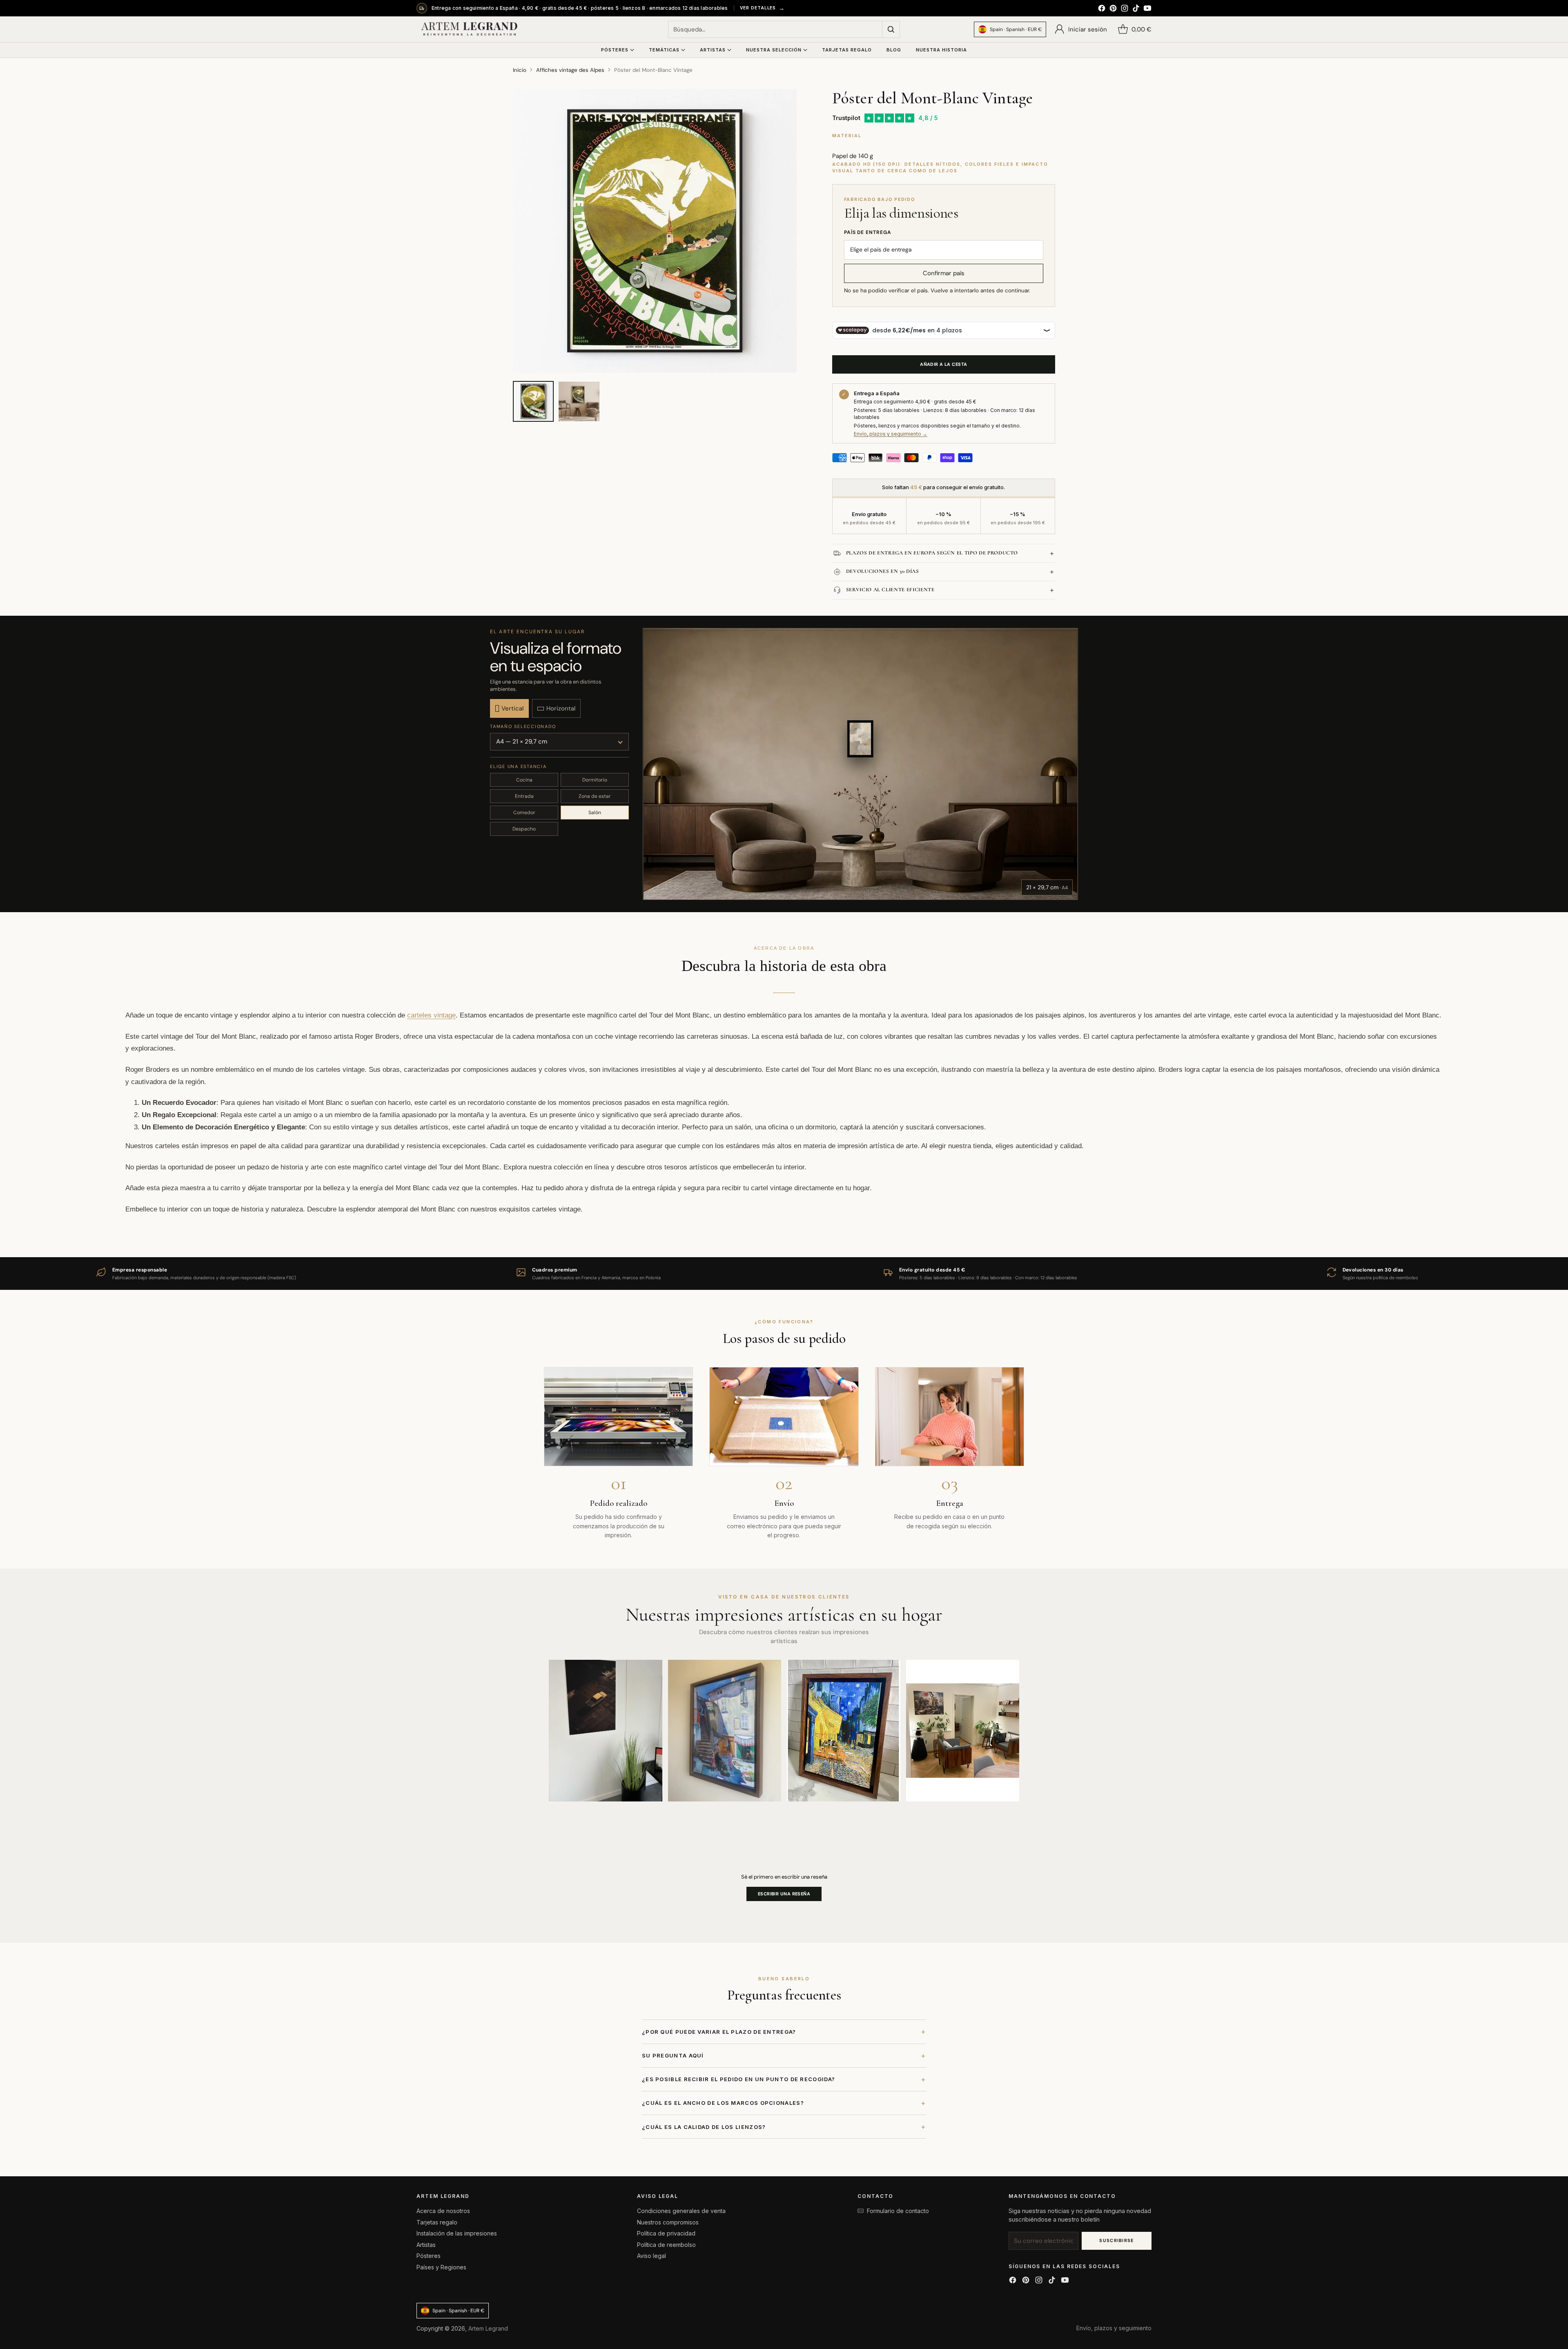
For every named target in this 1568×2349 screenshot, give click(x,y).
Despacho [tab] (524, 829)
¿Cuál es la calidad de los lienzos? (784, 2127)
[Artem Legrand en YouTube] (1147, 9)
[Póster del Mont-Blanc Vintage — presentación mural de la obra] (655, 231)
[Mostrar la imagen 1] (533, 401)
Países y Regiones (441, 2267)
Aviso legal (651, 2256)
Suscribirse (1117, 2240)
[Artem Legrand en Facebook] (1102, 9)
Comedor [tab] (524, 813)
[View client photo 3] (844, 1731)
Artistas (426, 2245)
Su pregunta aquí (784, 2056)
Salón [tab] (595, 813)
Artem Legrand (488, 2328)
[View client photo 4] (963, 1731)
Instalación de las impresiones (457, 2233)
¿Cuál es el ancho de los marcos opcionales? (784, 2103)
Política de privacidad (666, 2233)
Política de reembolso (666, 2245)
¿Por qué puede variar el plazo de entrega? (784, 2032)
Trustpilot (846, 118)
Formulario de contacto (898, 2211)
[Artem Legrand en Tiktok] (1136, 9)
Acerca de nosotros (443, 2211)
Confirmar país (944, 273)
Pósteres (429, 2256)
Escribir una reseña (784, 1894)
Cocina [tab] (524, 780)
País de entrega (868, 232)
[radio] (509, 708)
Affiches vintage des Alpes (570, 70)
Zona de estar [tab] (595, 796)
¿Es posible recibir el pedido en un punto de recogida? (784, 2079)
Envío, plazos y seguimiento (1114, 2328)
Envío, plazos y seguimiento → (891, 434)
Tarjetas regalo (437, 2222)
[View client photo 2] (725, 1731)
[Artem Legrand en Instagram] (1125, 9)
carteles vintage (431, 1015)
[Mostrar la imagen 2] (579, 401)
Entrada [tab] (524, 796)
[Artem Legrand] (470, 29)
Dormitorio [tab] (595, 780)
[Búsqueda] (891, 29)
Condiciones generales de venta (681, 2211)
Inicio (520, 70)
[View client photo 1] (606, 1731)
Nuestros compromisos (668, 2222)
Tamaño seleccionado (523, 726)
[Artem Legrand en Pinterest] (1113, 9)
